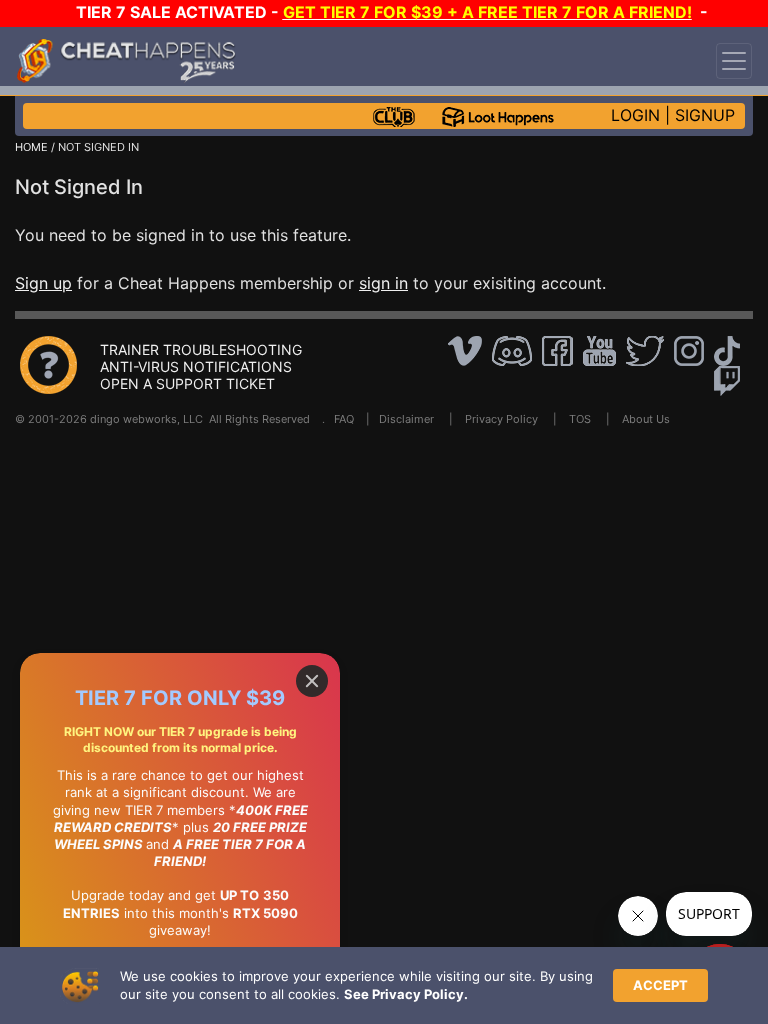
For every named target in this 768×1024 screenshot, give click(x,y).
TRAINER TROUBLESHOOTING (201, 349)
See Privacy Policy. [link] (406, 994)
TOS (580, 419)
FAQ (344, 419)
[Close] (312, 681)
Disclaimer (406, 419)
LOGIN (635, 115)
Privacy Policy (501, 419)
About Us (646, 419)
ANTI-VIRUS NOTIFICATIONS (196, 366)
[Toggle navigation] (734, 61)
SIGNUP (705, 115)
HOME (31, 147)
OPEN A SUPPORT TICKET (187, 383)
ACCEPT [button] (660, 985)
